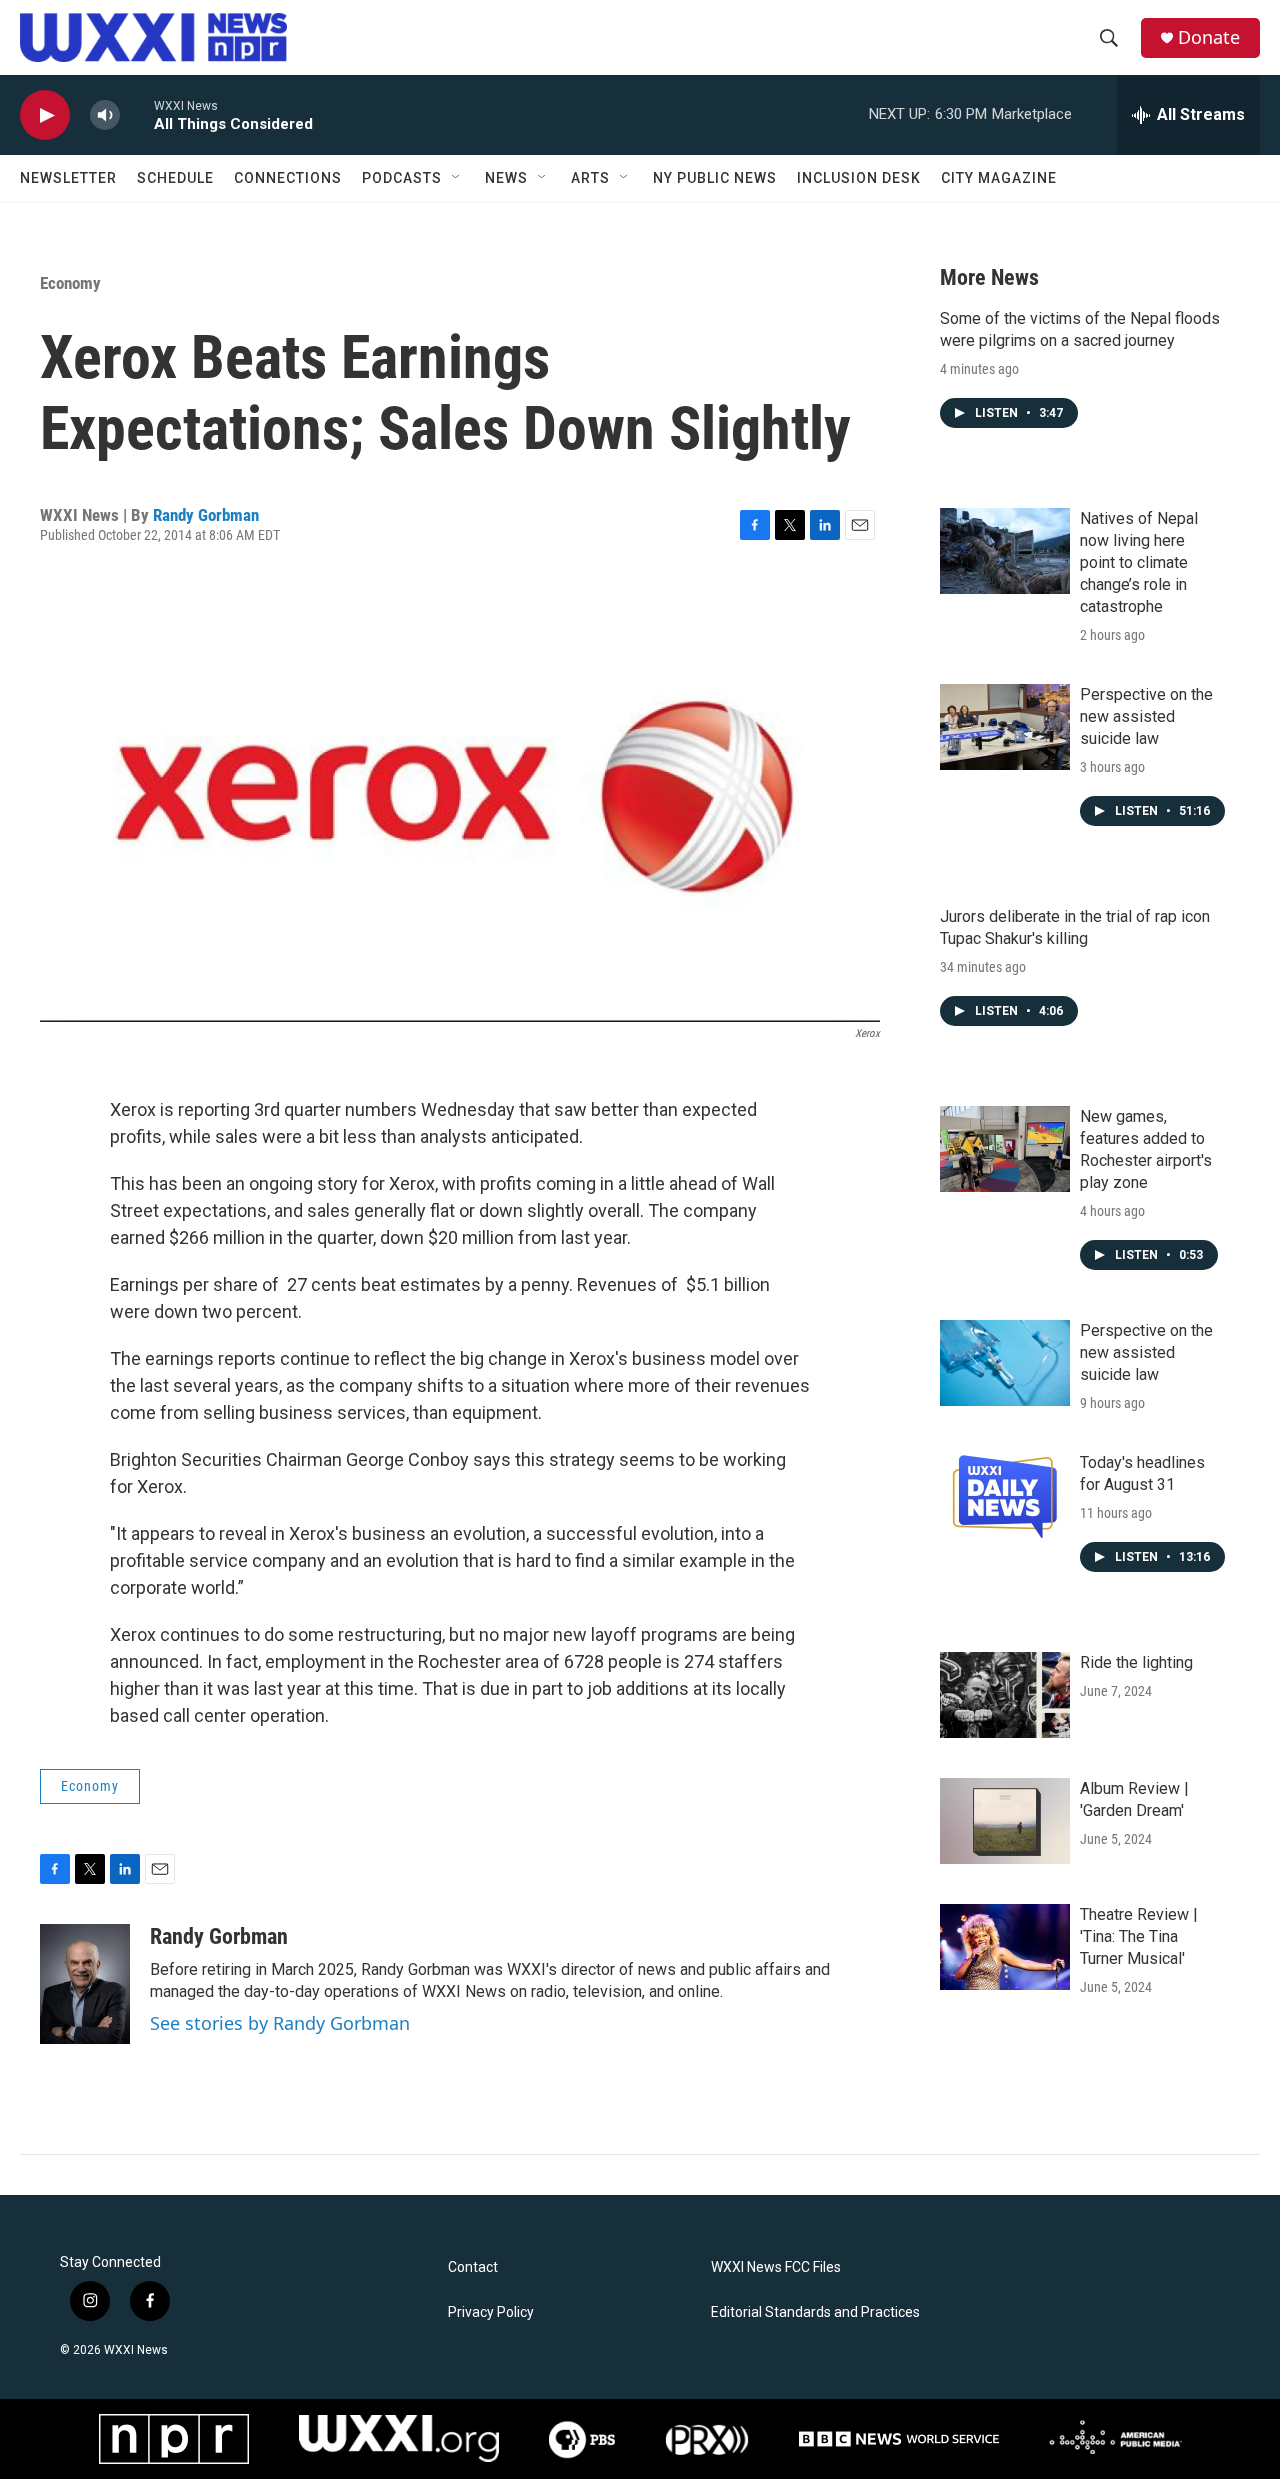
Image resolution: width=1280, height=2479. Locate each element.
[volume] (105, 115)
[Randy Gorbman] (85, 1984)
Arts (590, 178)
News (506, 178)
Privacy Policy (491, 2312)
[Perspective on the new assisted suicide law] (1005, 727)
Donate (1209, 37)
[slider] (137, 114)
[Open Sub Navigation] (457, 178)
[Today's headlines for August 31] (1005, 1495)
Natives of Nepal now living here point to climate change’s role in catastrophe (1139, 562)
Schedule (175, 178)
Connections (288, 178)
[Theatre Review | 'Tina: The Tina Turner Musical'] (1005, 1947)
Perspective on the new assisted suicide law (1146, 716)
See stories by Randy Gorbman (280, 2023)
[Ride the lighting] (1005, 1695)
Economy (70, 283)
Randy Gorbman (206, 515)
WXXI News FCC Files (776, 2267)
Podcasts (402, 178)
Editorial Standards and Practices (815, 2312)
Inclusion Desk (859, 178)
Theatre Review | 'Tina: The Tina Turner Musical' (1139, 1936)
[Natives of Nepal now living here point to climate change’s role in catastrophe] (1005, 551)
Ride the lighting (1136, 1662)
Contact (473, 2267)
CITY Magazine (999, 178)
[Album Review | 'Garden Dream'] (1005, 1821)
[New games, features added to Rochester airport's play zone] (1005, 1149)
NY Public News (715, 178)
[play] (45, 115)
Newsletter (68, 178)
